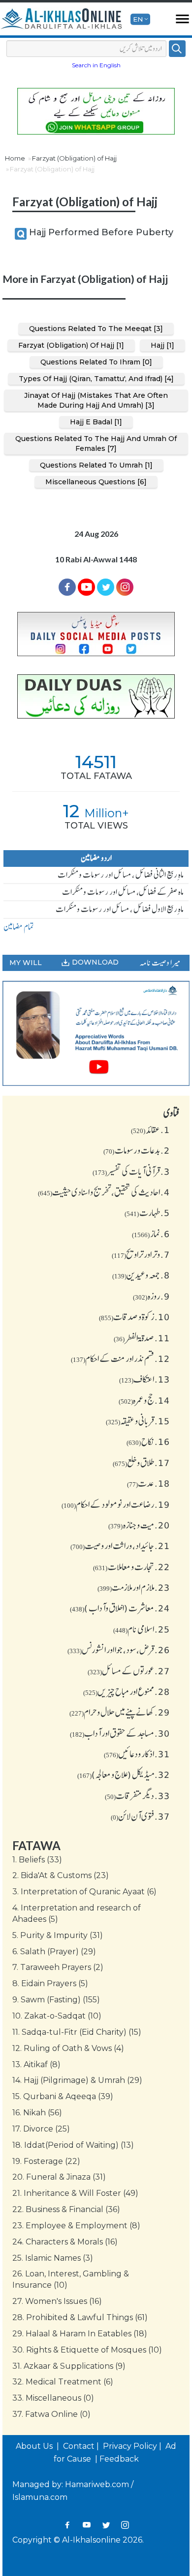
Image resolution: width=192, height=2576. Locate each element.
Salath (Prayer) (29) (54, 1952)
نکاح (148, 1441)
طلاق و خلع (141, 1463)
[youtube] (96, 1033)
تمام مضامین (19, 927)
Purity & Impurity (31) (58, 1935)
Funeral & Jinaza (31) (59, 2177)
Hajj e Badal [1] (96, 422)
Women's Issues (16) (57, 2301)
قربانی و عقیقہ (138, 1421)
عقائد (150, 1130)
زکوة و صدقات (134, 1317)
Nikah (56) (37, 2113)
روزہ (151, 1296)
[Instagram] (125, 2525)
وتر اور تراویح (141, 1254)
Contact (79, 2446)
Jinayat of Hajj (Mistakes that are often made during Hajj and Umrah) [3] (96, 400)
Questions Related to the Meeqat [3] (96, 329)
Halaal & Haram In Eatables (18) (80, 2334)
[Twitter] (106, 587)
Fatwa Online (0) (51, 2414)
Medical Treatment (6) (63, 2382)
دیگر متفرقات (137, 1796)
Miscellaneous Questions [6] (96, 482)
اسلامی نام (142, 1629)
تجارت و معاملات (131, 1567)
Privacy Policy (130, 2446)
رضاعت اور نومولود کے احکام (116, 1504)
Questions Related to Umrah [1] (96, 465)
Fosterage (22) (46, 2161)
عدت (148, 1483)
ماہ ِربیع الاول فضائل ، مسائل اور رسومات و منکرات (120, 909)
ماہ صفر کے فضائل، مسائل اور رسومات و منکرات (123, 892)
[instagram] (125, 587)
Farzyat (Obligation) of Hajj (74, 158)
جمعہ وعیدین (141, 1275)
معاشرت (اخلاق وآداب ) (120, 1608)
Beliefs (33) (37, 1860)
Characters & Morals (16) (65, 2242)
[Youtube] (86, 587)
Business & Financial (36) (66, 2209)
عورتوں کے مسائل (129, 1671)
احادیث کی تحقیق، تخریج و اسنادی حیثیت (104, 1192)
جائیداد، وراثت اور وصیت (120, 1546)
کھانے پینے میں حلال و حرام (120, 1712)
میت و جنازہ (139, 1525)
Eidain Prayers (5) (50, 1983)
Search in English (96, 65)
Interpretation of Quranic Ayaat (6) (84, 1892)
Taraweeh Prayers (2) (58, 1967)
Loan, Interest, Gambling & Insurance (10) (71, 2279)
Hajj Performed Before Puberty (101, 232)
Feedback (119, 2459)
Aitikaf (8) (36, 2064)
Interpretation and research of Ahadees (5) (77, 1913)
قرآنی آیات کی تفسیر (131, 1171)
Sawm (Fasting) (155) (56, 2000)
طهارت (147, 1213)
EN (138, 19)
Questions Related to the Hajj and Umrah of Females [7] (96, 443)
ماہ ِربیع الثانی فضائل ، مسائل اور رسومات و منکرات (121, 875)
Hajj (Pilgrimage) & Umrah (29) (77, 2080)
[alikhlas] (61, 19)
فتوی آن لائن (140, 1816)
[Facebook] (67, 587)
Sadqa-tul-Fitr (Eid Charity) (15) (77, 2032)
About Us (35, 2446)
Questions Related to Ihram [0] (96, 362)
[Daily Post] (96, 634)
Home (15, 158)
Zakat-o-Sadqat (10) (57, 2016)
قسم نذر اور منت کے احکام (120, 1358)
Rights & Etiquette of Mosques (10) (87, 2350)
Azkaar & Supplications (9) (69, 2366)
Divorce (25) (41, 2129)
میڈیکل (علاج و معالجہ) (124, 1774)
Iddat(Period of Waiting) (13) (73, 2145)
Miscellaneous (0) (53, 2398)
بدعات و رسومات (137, 1150)
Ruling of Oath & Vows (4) (68, 2048)
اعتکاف (144, 1379)
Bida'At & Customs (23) (61, 1875)
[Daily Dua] (96, 697)
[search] (177, 49)
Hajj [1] (162, 345)
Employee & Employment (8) (76, 2226)
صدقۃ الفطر (142, 1338)
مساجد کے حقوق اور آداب (120, 1733)
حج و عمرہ (144, 1400)
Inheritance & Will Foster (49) (75, 2193)
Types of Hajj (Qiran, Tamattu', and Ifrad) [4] (96, 379)
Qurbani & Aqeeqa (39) (63, 2096)
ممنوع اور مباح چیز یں (127, 1691)
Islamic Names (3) (53, 2258)
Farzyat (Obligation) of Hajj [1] (71, 345)
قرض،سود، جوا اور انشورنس (119, 1650)
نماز (151, 1234)
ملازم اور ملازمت (134, 1587)
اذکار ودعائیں (137, 1754)
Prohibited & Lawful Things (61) (80, 2317)
